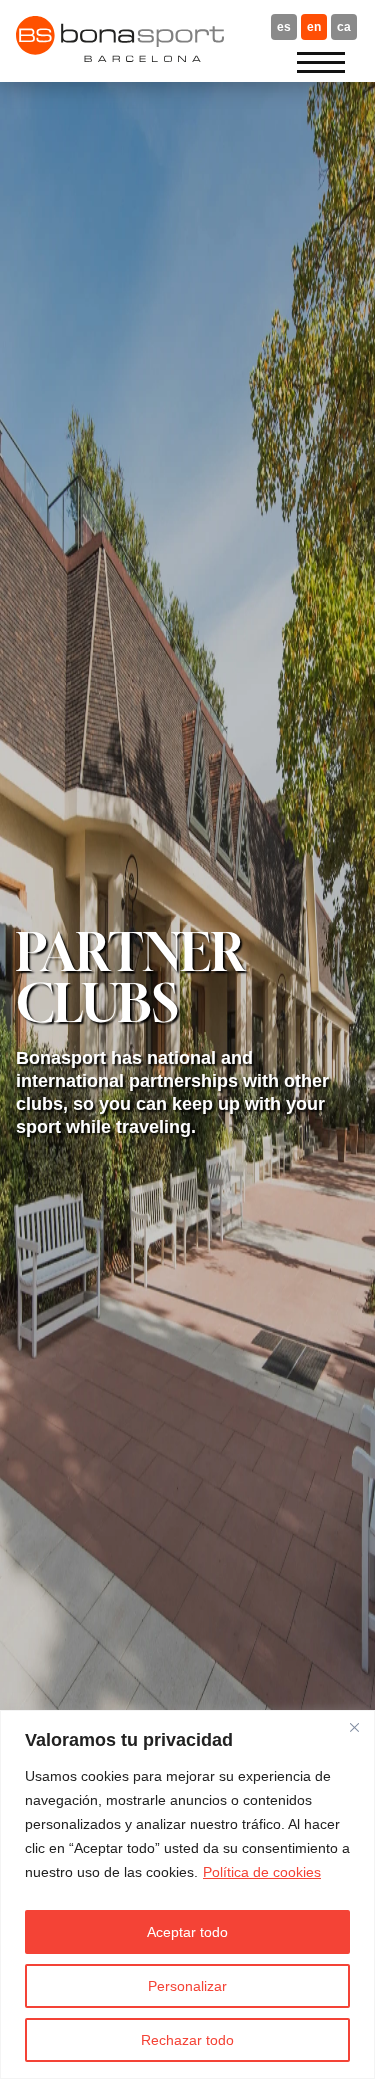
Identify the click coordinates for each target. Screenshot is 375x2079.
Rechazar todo (187, 2040)
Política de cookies (262, 1872)
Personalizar (187, 1986)
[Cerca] (354, 1727)
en (314, 27)
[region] (187, 1894)
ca (344, 27)
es (284, 27)
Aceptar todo (187, 1932)
